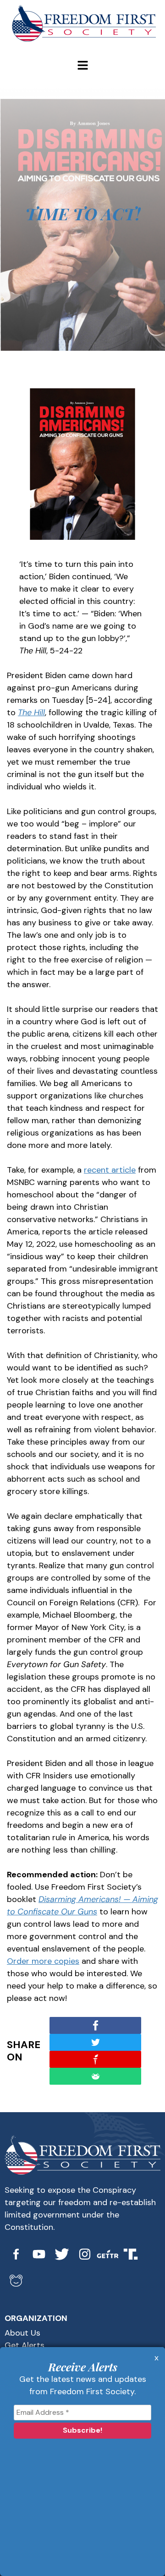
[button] (82, 66)
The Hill (31, 712)
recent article (110, 1170)
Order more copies (43, 1961)
